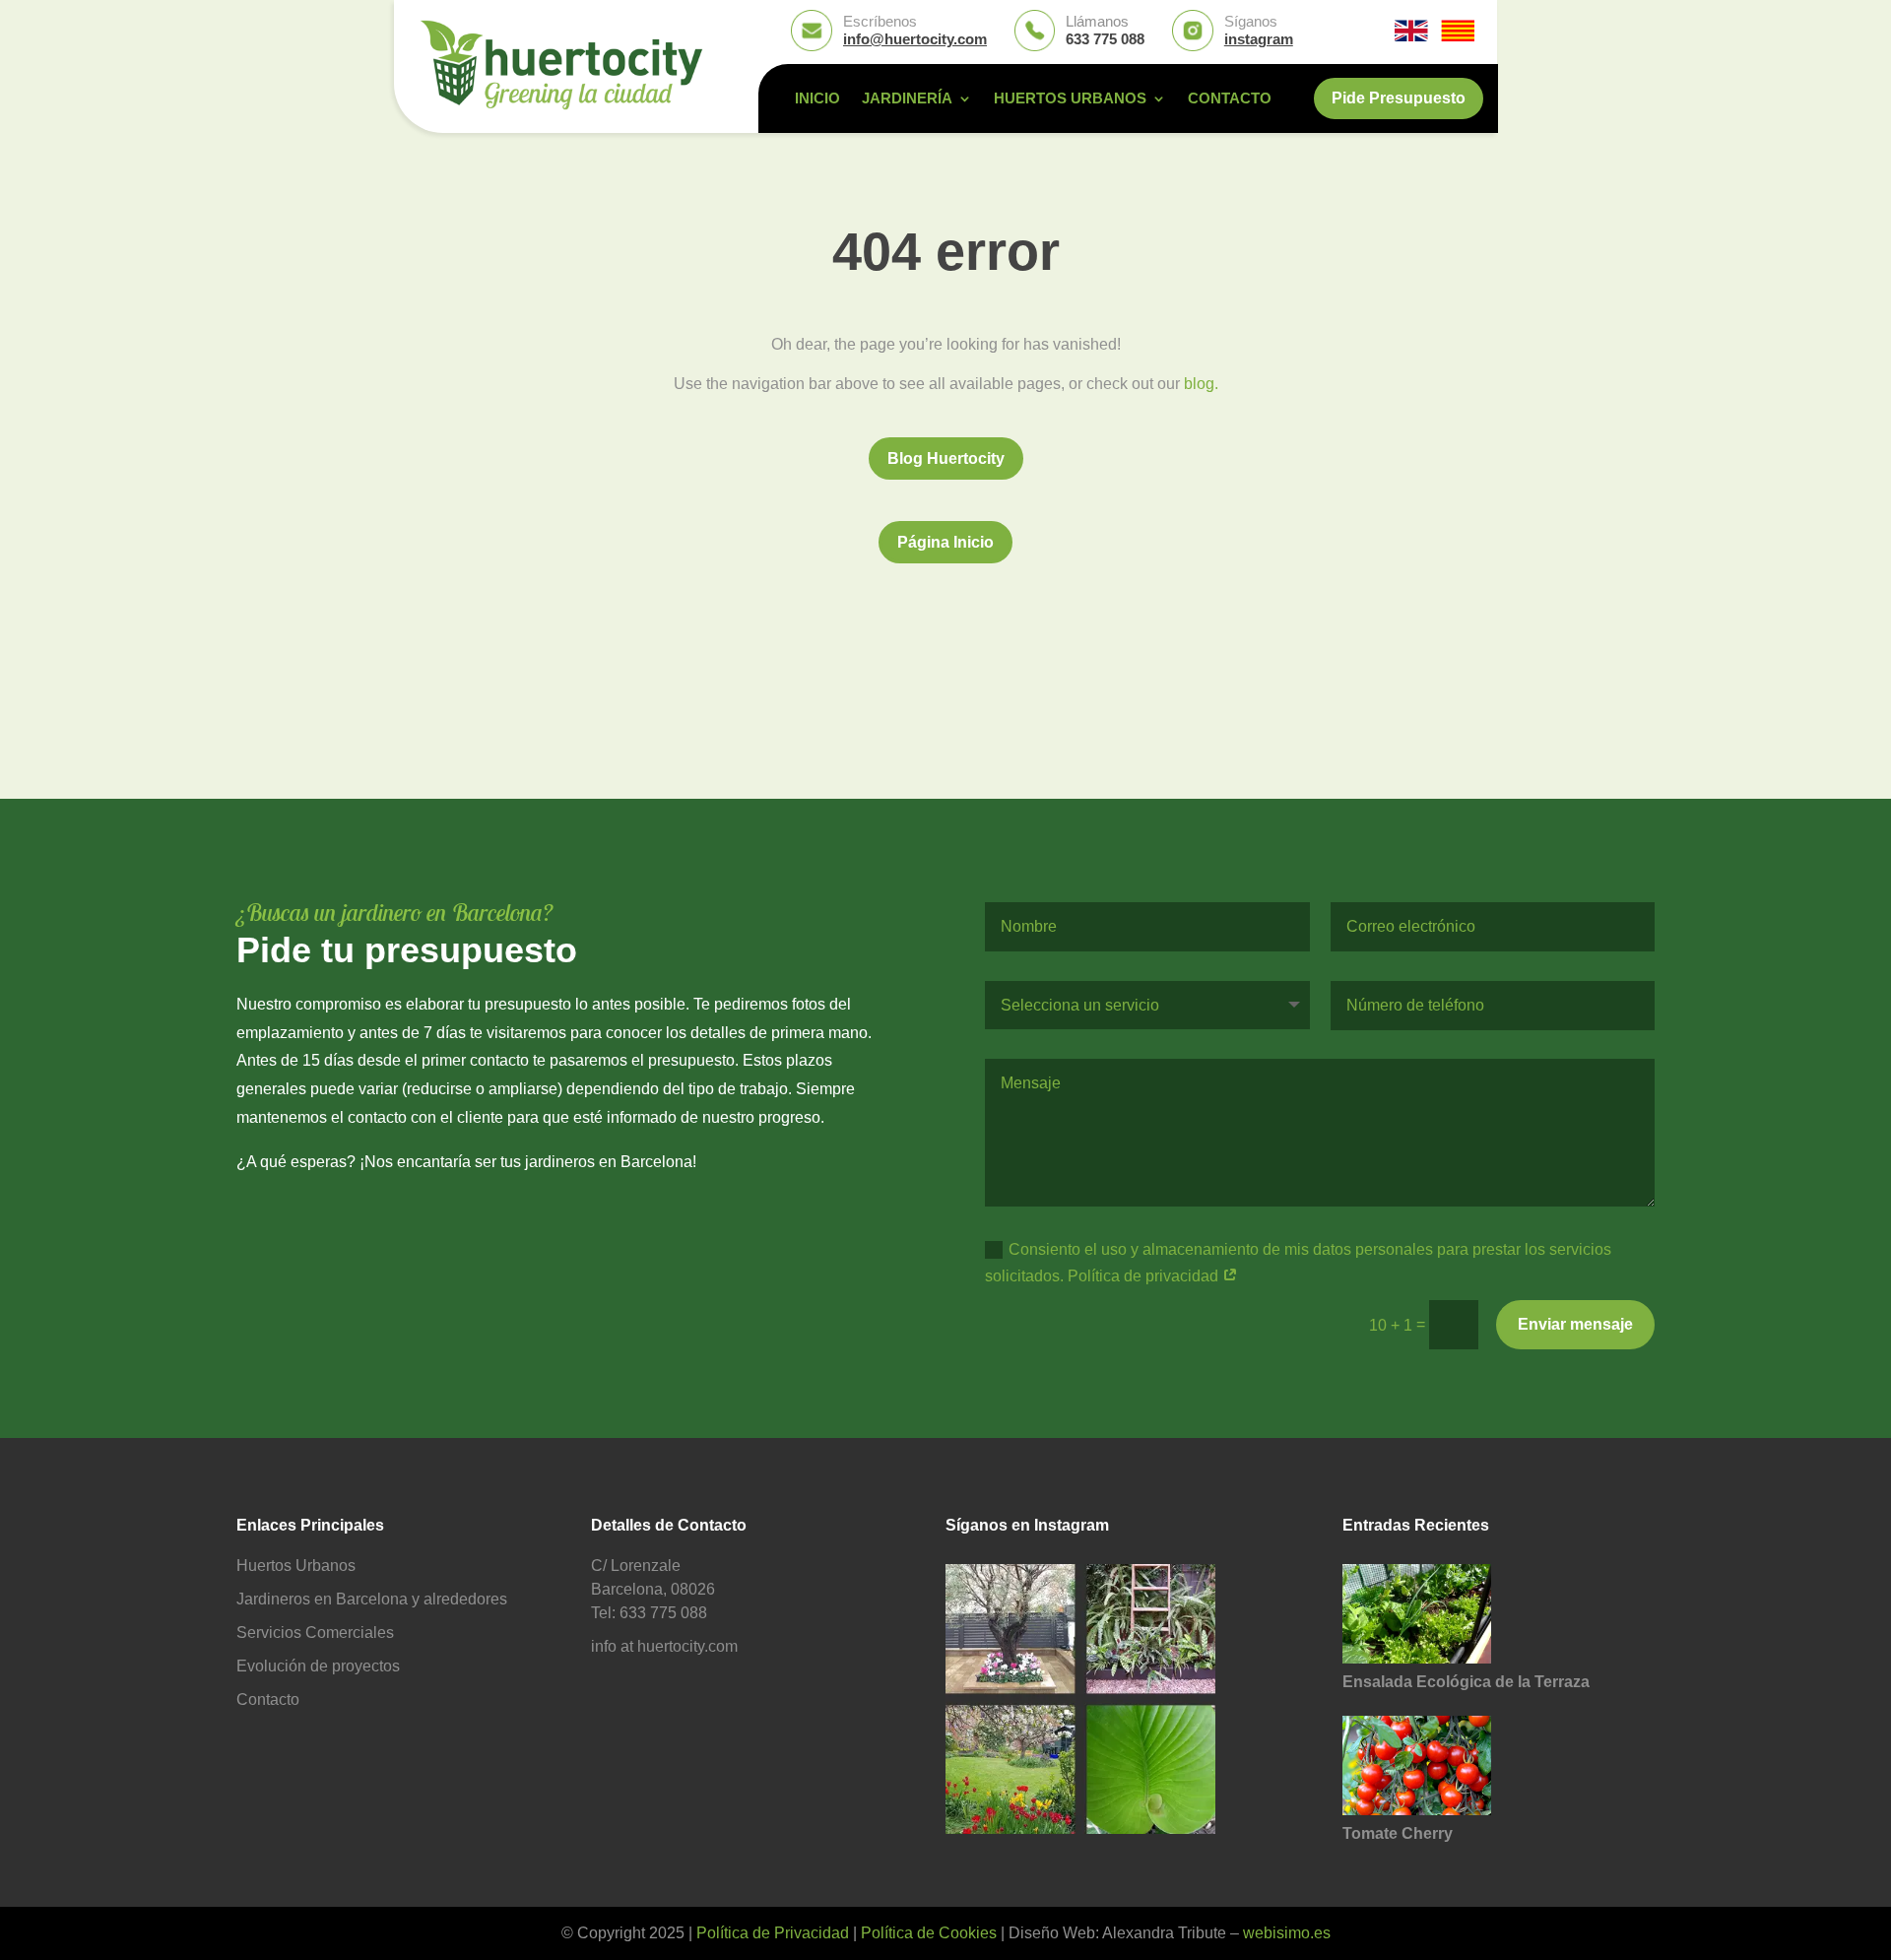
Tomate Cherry (1398, 1833)
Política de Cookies (929, 1933)
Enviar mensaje (1575, 1324)
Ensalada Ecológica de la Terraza (1466, 1682)
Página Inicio (945, 542)
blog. (1201, 384)
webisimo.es (1287, 1933)
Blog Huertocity (946, 458)
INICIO (817, 99)
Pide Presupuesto (1399, 98)
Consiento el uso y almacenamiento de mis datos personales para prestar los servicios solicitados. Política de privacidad (1298, 1263)
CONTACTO (1230, 99)
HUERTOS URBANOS (1070, 99)
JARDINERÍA (907, 99)
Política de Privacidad (773, 1933)
